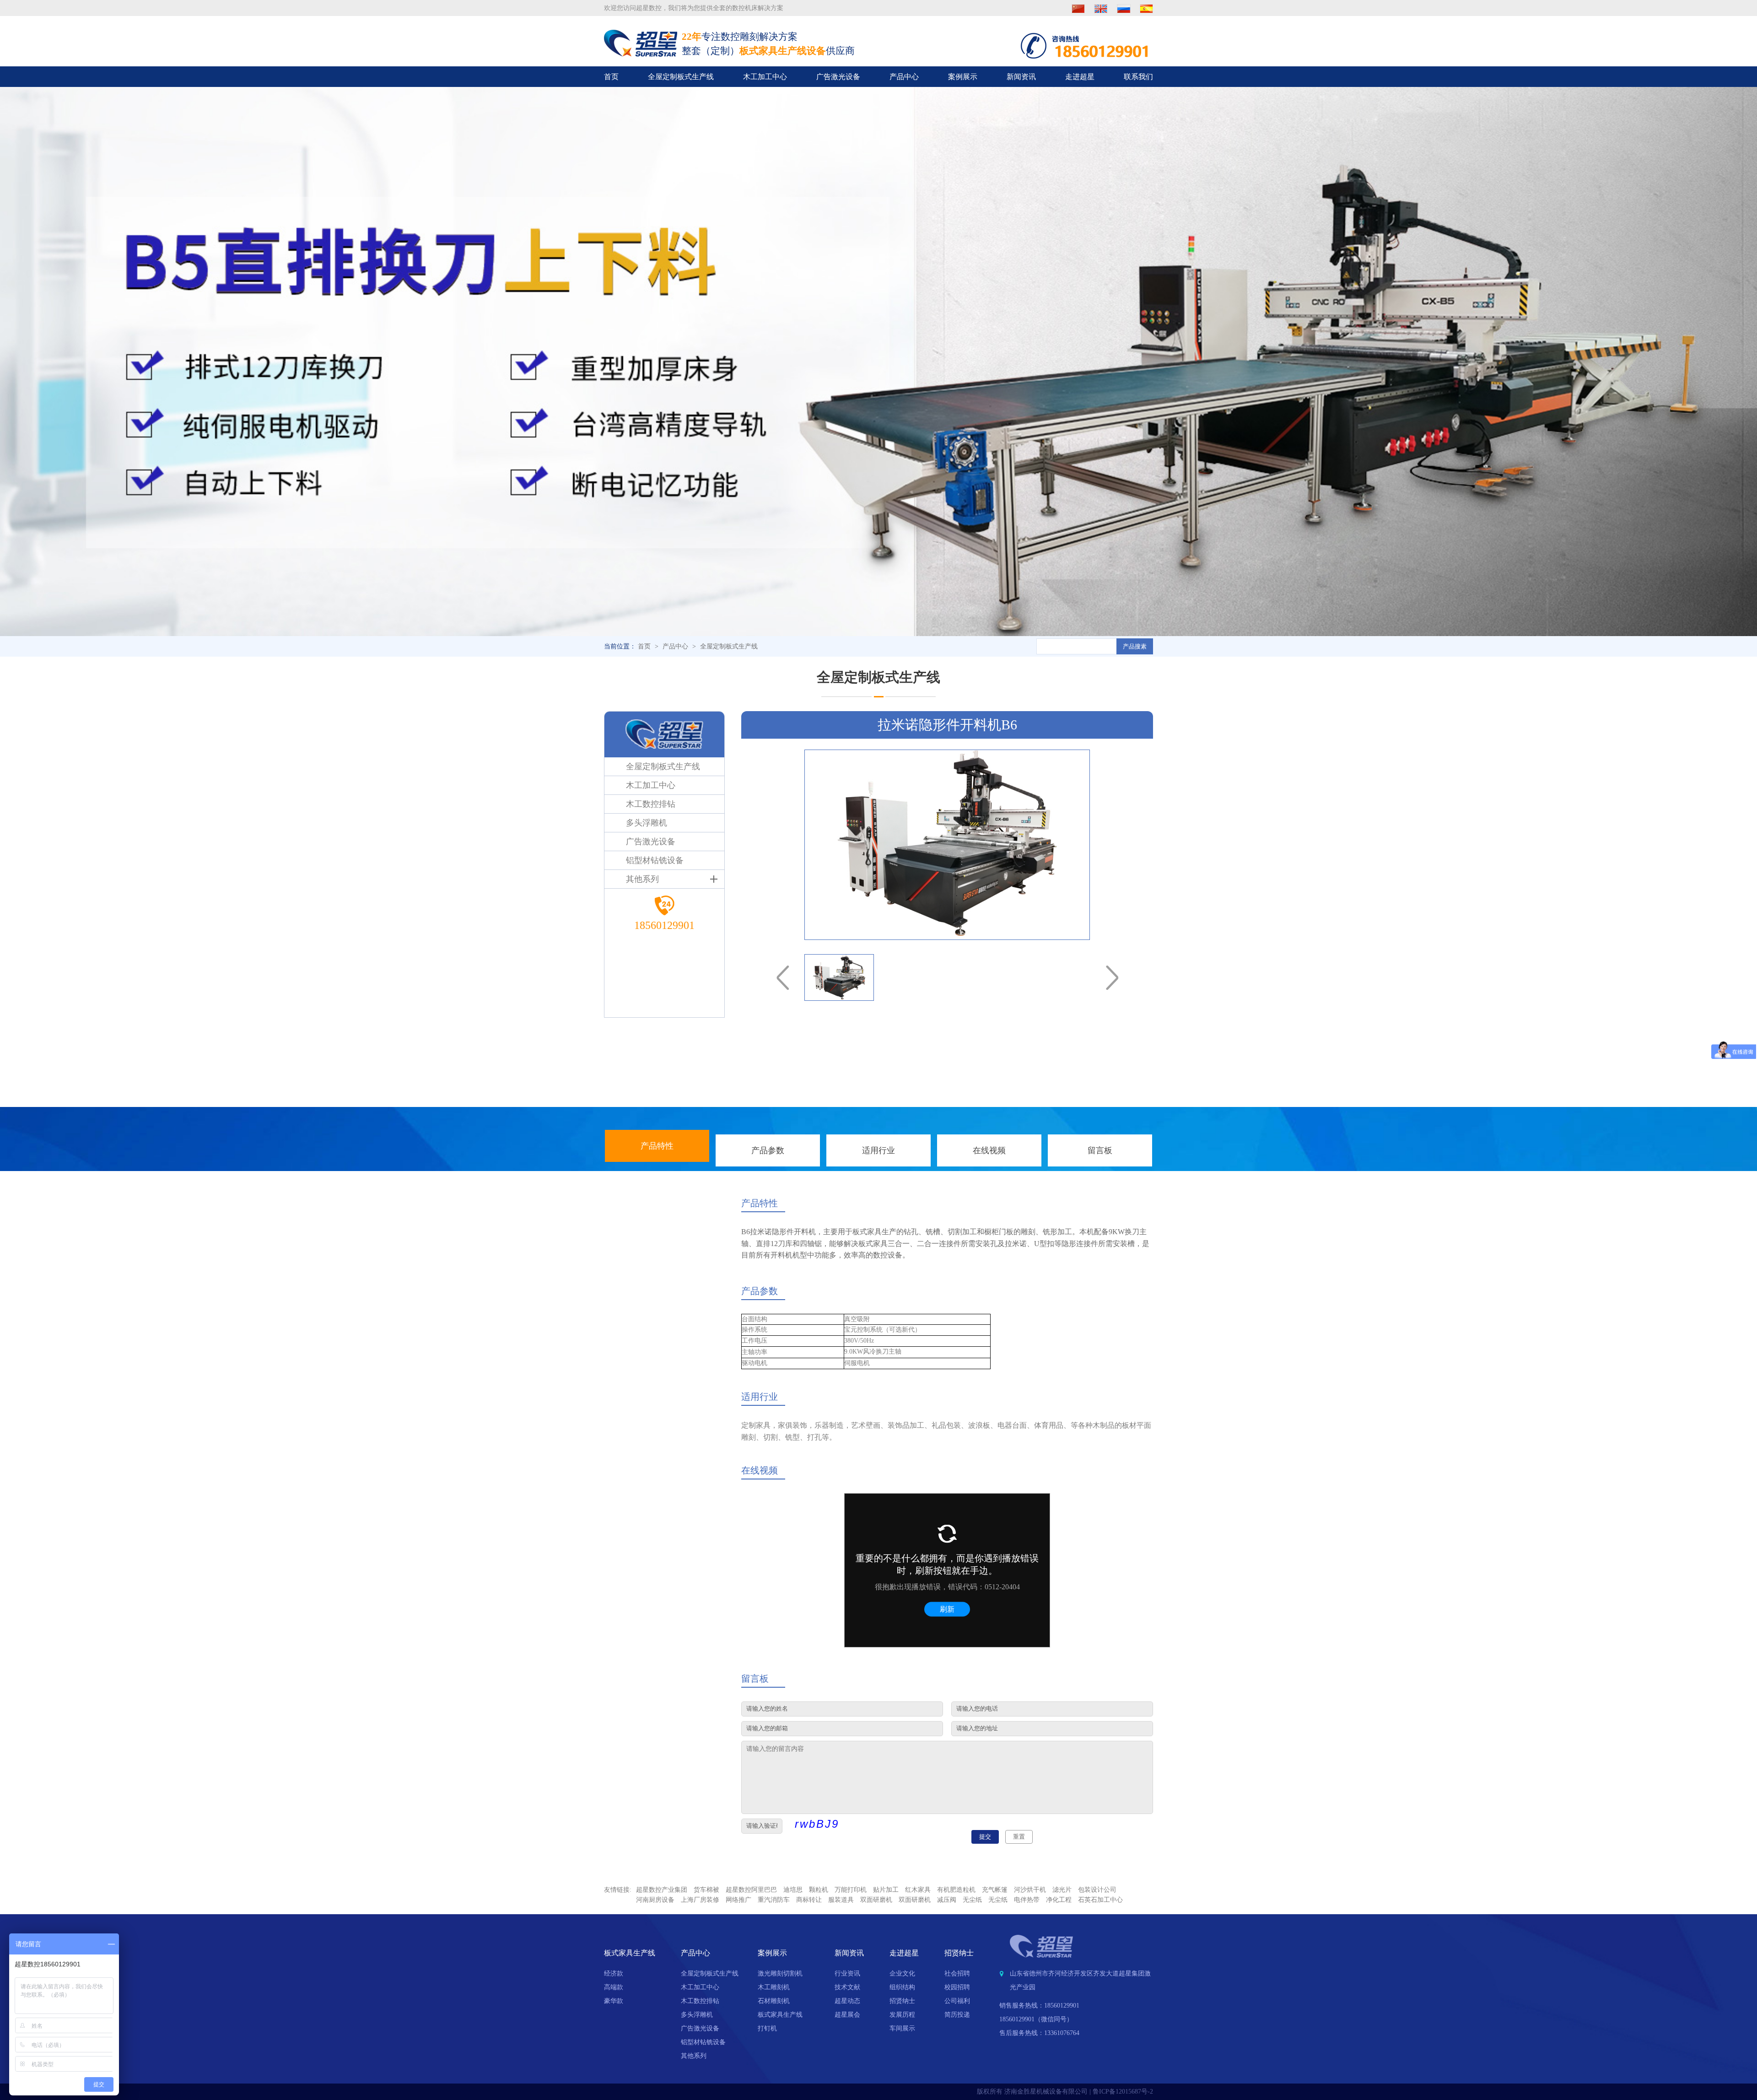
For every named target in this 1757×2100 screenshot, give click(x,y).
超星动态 (847, 2001)
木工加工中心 (765, 77)
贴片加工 (886, 1890)
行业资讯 (847, 1973)
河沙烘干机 (1030, 1890)
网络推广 (738, 1900)
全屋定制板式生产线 (681, 77)
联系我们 (1138, 77)
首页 (611, 77)
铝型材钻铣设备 (703, 2042)
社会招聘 (957, 1973)
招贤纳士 (902, 2001)
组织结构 (902, 1987)
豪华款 (614, 2001)
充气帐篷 (995, 1890)
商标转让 (809, 1900)
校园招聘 (957, 1987)
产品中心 (904, 77)
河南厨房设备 (655, 1900)
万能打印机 (851, 1890)
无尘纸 (972, 1900)
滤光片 (1062, 1890)
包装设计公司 (1097, 1890)
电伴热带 (1027, 1900)
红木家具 (918, 1890)
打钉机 (767, 2028)
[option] (947, 845)
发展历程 (902, 2015)
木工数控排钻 (700, 2001)
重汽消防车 (774, 1900)
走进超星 (1080, 77)
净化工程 (1059, 1900)
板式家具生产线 (780, 2015)
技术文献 (847, 1987)
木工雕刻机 (774, 1987)
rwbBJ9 (817, 1824)
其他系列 (694, 2056)
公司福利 (957, 2001)
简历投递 (957, 2015)
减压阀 (947, 1900)
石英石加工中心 (1100, 1900)
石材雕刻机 (774, 2001)
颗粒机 (819, 1890)
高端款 (614, 1987)
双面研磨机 (876, 1900)
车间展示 (902, 2028)
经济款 (614, 1973)
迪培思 (793, 1890)
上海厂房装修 (700, 1900)
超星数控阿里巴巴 (751, 1890)
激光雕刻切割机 (780, 1973)
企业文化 (902, 1973)
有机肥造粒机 (956, 1890)
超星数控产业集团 (662, 1890)
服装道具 (841, 1900)
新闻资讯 (1021, 77)
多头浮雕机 (697, 2015)
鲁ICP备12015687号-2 (1123, 2092)
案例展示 (963, 77)
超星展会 (847, 2015)
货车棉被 (706, 1890)
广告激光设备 (838, 77)
